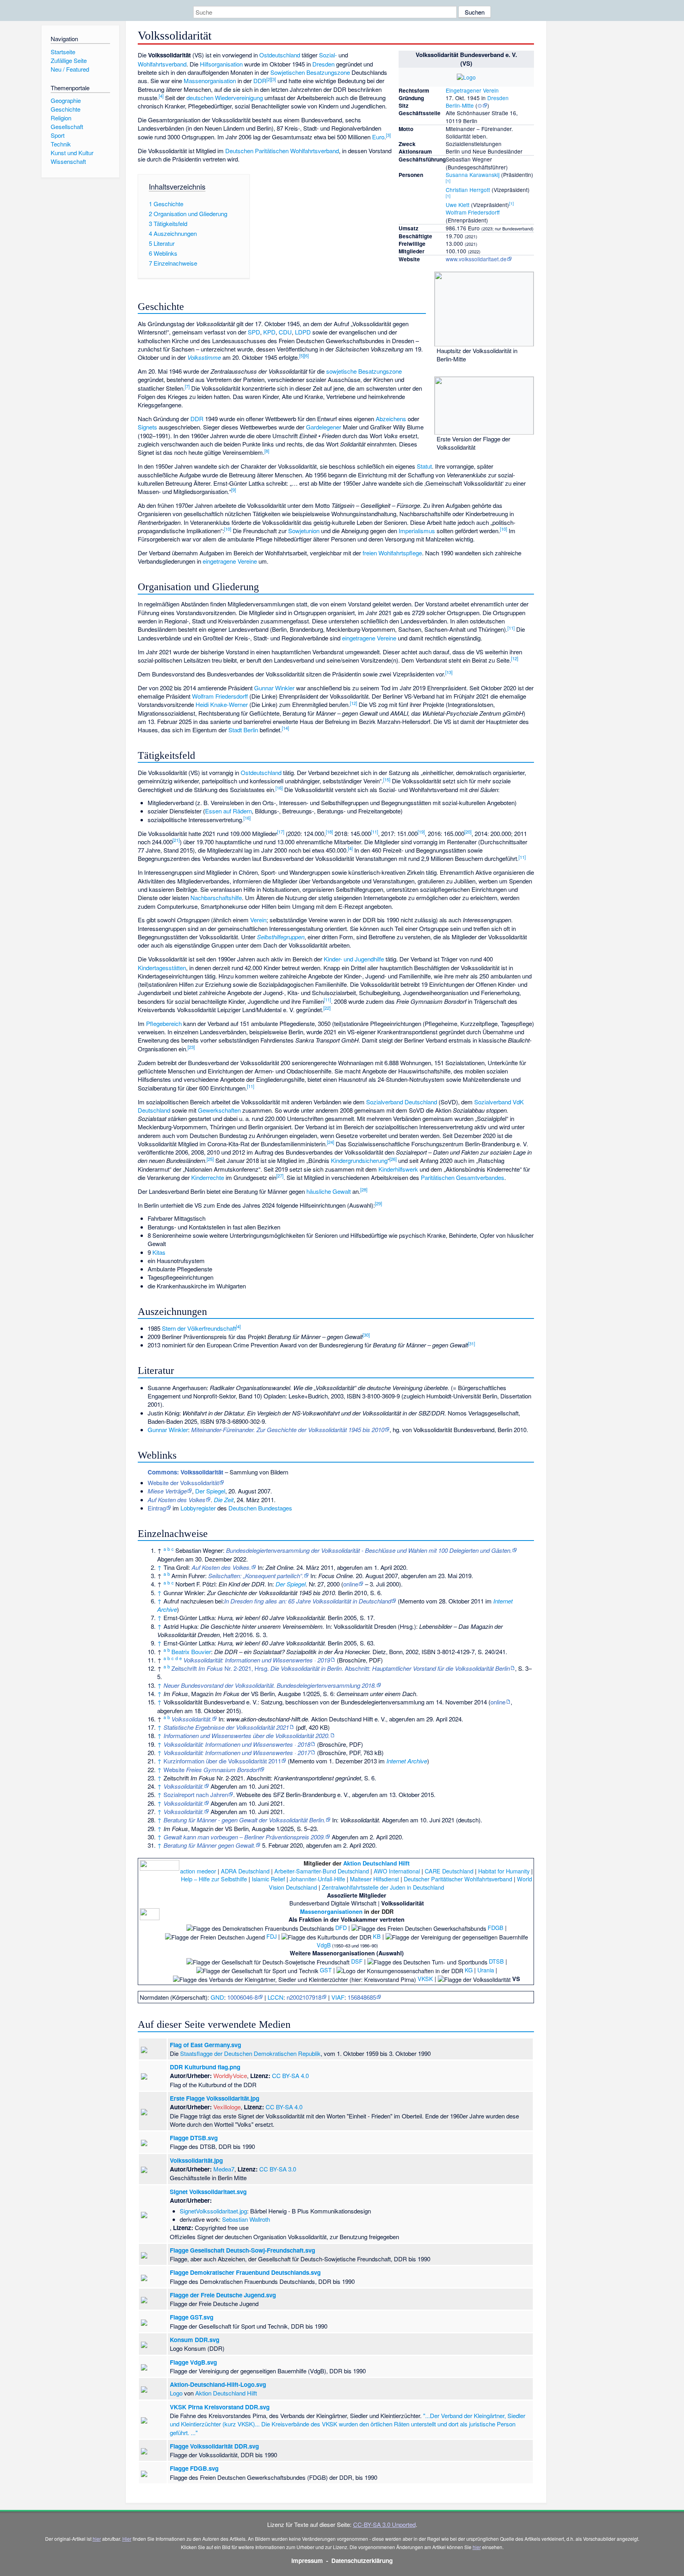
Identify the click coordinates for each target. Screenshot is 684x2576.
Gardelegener (324, 427)
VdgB (324, 1945)
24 (331, 1142)
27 (280, 1176)
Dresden (498, 98)
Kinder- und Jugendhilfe (354, 959)
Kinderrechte (208, 1177)
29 (378, 1203)
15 (387, 779)
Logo (176, 2393)
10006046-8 (242, 1997)
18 (329, 832)
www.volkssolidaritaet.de (476, 259)
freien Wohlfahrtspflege (392, 553)
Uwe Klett (458, 205)
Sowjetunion (304, 531)
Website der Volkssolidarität (183, 1483)
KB (377, 1936)
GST (326, 1970)
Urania (486, 1970)
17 (281, 832)
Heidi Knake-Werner (222, 704)
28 (364, 1189)
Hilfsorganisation (221, 64)
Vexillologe (227, 2107)
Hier (127, 2539)
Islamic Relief (268, 1879)
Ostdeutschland (280, 55)
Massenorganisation (210, 81)
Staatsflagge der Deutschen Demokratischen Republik (250, 2053)
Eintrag (157, 1508)
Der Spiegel (210, 1491)
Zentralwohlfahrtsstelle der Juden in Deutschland (383, 1887)
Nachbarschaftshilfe (216, 898)
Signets (147, 427)
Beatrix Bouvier (191, 1652)
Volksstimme (204, 357)
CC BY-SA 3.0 (278, 2169)
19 (421, 832)
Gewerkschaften (219, 1110)
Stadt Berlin (243, 730)
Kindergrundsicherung (359, 1160)
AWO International (397, 1871)
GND (217, 1997)
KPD (269, 332)
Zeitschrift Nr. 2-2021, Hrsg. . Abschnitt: (341, 1668)
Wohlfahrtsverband (162, 64)
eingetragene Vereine (230, 561)
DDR (260, 81)
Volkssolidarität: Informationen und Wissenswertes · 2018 (237, 1744)
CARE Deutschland (449, 1871)
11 (511, 628)
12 (515, 658)
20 (468, 832)
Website (211, 1770)
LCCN (275, 1997)
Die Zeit (224, 1500)
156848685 (362, 1997)
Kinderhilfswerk (398, 1169)
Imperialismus (417, 531)
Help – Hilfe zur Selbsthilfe (214, 1879)
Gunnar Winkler (274, 688)
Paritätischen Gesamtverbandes (463, 1177)
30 (366, 1335)
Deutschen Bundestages (260, 1508)
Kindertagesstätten (162, 968)
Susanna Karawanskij (473, 175)
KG (469, 1970)
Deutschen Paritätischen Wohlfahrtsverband (282, 151)
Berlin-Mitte (460, 105)
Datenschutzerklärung (362, 2561)
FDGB (496, 1927)
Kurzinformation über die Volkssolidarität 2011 (222, 1761)
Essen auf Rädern (228, 811)
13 (449, 672)
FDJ (272, 1936)
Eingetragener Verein (472, 90)
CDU (285, 332)
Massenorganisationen (331, 1911)
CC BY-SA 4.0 (290, 2075)
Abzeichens (391, 419)
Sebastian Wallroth (246, 2219)
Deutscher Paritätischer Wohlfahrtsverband (458, 1879)
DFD (341, 1927)
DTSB (496, 1961)
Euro (378, 137)
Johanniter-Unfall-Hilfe (317, 1879)
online (351, 1584)
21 (176, 840)
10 (228, 529)
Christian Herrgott (468, 190)
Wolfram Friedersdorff (473, 212)
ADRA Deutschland (245, 1871)
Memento (412, 1601)
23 (191, 1047)
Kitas (159, 1252)
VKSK (425, 1979)
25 (210, 1159)
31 (471, 1343)
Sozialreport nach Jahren (196, 1794)
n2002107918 (304, 1997)
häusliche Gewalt (329, 1191)
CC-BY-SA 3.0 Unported (384, 2524)
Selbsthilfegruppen (281, 937)
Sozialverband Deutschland (402, 1102)
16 (279, 788)
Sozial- (328, 55)
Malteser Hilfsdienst (374, 1879)
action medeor (198, 1871)
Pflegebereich (164, 1023)
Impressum (307, 2561)
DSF (357, 1961)
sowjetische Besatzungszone (364, 371)
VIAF (338, 1997)
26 (393, 1159)
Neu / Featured (70, 69)
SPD (254, 332)
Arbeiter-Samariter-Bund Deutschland (322, 1871)
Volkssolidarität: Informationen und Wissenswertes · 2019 (257, 1660)
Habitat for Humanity (504, 1871)
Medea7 (224, 2169)
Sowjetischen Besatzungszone (310, 72)
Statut (424, 466)
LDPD (303, 332)
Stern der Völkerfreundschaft (199, 1328)
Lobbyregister (198, 1508)
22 (327, 1008)
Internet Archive (407, 1761)
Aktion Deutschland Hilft (376, 1863)
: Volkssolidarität (185, 1472)
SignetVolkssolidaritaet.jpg (213, 2211)
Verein (258, 920)
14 (285, 728)
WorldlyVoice (230, 2075)
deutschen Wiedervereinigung (225, 98)
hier (97, 2539)
